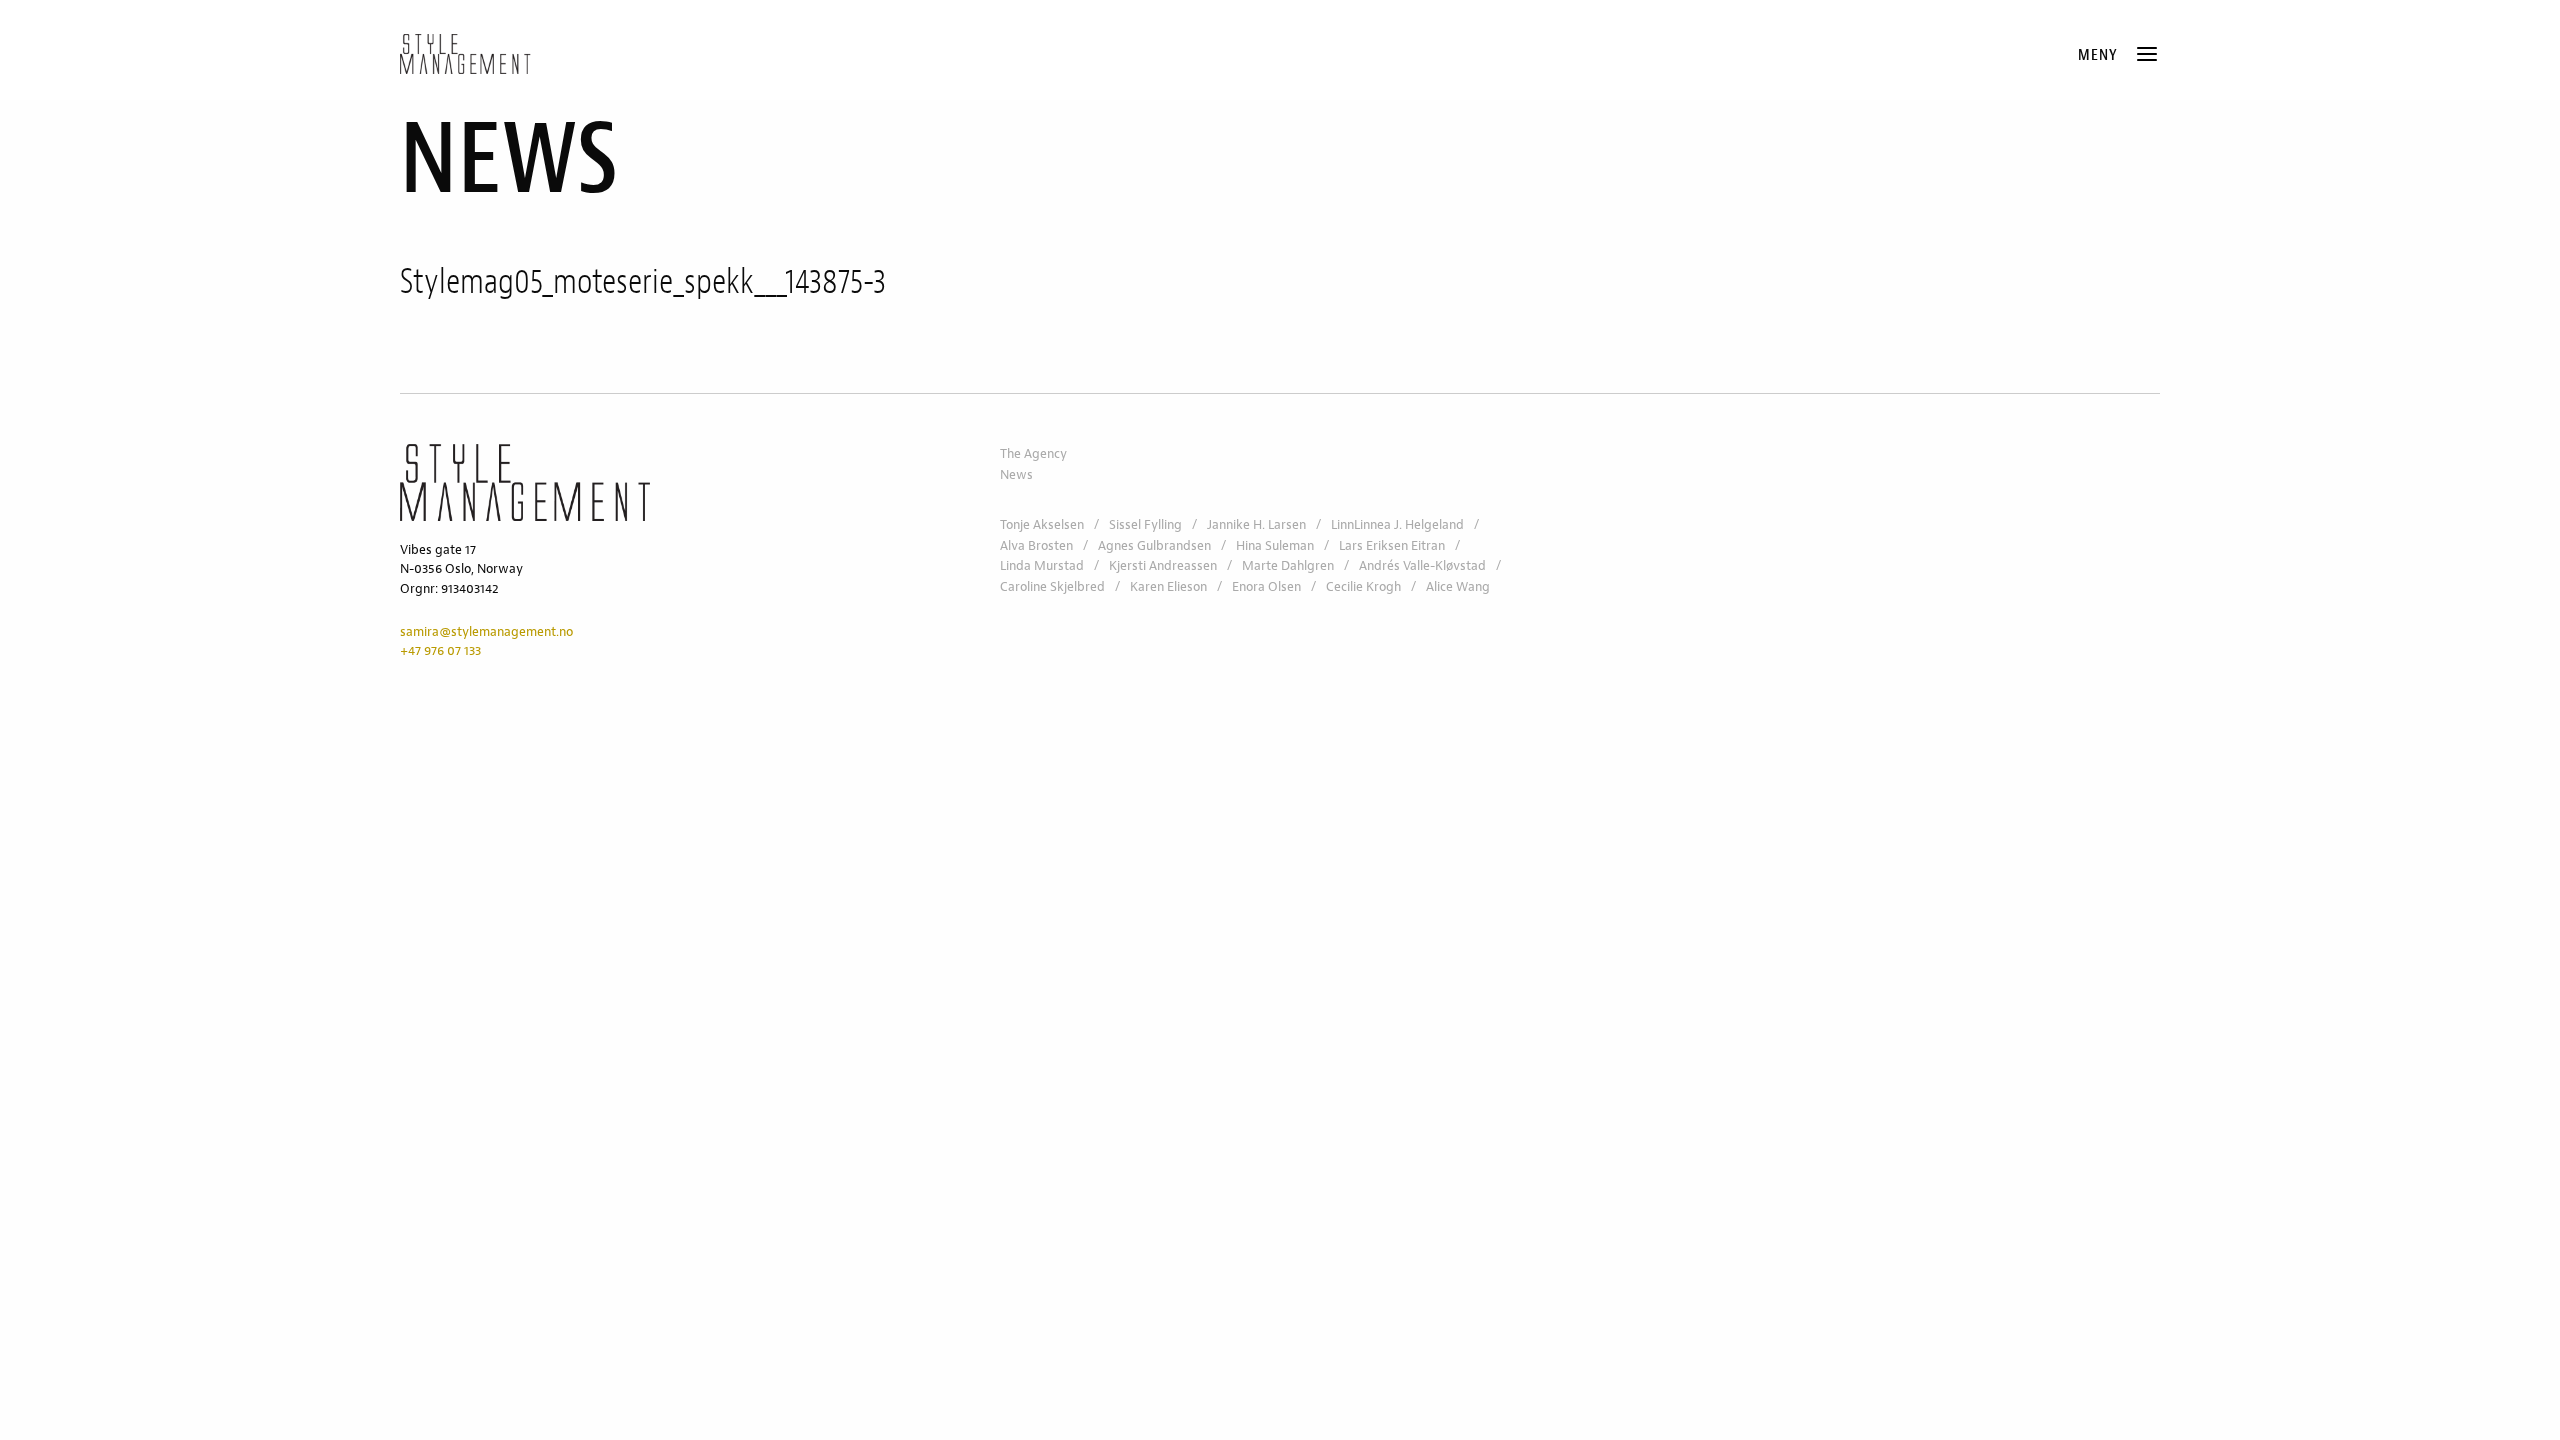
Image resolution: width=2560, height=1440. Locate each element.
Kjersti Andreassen (1163, 566)
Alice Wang (1458, 587)
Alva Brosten (1036, 546)
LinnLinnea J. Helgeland (1397, 525)
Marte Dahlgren (1288, 566)
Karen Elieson (1168, 587)
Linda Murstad (1042, 566)
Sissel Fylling (1145, 525)
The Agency (1033, 454)
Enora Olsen (1266, 587)
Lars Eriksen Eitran (1392, 546)
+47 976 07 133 (440, 651)
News (1016, 475)
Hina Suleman (1275, 546)
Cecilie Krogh (1363, 587)
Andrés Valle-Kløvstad (1422, 566)
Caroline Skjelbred (1052, 587)
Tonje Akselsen (1042, 525)
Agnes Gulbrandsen (1154, 546)
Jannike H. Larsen (1256, 525)
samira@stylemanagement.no (486, 632)
